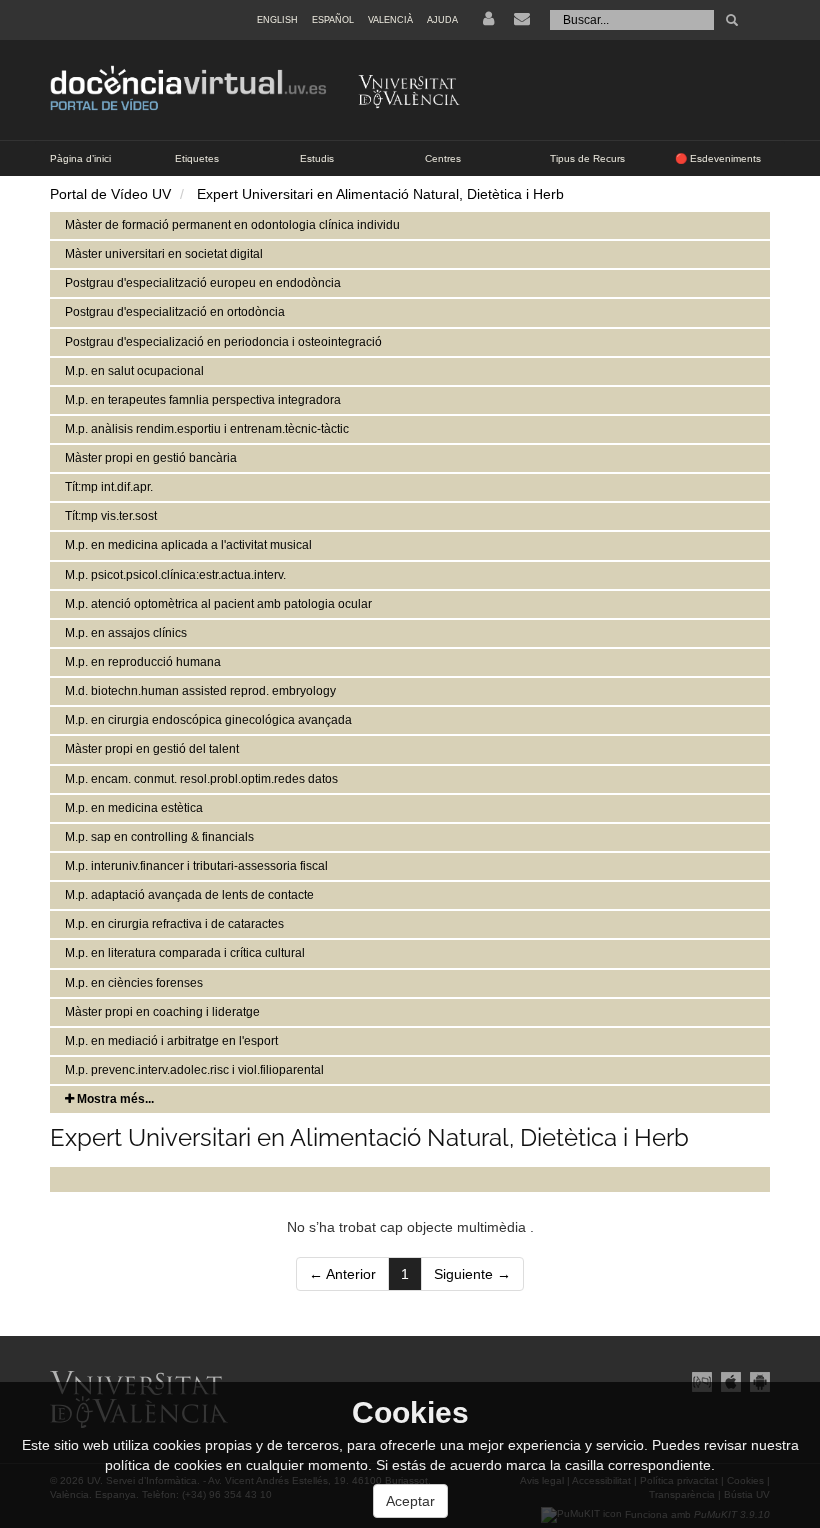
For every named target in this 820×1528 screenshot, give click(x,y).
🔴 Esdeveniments (718, 158)
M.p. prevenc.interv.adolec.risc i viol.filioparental (194, 1070)
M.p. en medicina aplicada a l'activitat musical (188, 545)
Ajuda (442, 20)
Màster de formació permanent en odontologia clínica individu (232, 225)
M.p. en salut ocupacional (134, 371)
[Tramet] (732, 20)
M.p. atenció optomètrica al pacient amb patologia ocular (218, 604)
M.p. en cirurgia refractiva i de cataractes (174, 924)
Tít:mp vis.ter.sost (111, 516)
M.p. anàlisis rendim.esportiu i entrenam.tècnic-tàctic (207, 429)
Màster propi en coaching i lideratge (162, 1012)
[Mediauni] (701, 1381)
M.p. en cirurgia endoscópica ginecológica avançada (208, 720)
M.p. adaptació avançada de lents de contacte (189, 895)
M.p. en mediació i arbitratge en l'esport (171, 1041)
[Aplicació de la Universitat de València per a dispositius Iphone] (730, 1381)
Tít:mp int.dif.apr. (109, 487)
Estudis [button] (317, 158)
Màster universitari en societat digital (164, 254)
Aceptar (410, 1501)
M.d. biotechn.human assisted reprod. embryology (200, 691)
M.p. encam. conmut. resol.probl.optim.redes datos (201, 779)
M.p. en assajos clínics (126, 633)
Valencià (390, 20)
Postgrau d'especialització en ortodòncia (175, 312)
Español (333, 20)
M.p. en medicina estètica (134, 808)
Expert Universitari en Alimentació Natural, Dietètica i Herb (380, 194)
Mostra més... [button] (114, 1099)
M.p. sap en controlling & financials (159, 837)
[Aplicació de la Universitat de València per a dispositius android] (757, 1381)
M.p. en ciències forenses (134, 983)
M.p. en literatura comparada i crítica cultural (185, 953)
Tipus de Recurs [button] (587, 158)
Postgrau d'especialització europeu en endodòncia (203, 283)
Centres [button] (443, 158)
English (277, 20)
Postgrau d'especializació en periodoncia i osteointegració (223, 342)
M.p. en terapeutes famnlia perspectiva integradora (203, 400)
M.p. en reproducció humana (143, 662)
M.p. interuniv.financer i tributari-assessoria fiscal (196, 866)
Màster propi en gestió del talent (152, 749)
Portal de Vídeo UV (110, 194)
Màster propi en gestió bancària (151, 458)
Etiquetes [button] (197, 158)
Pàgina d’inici (80, 158)
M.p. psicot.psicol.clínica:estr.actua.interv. (175, 575)
